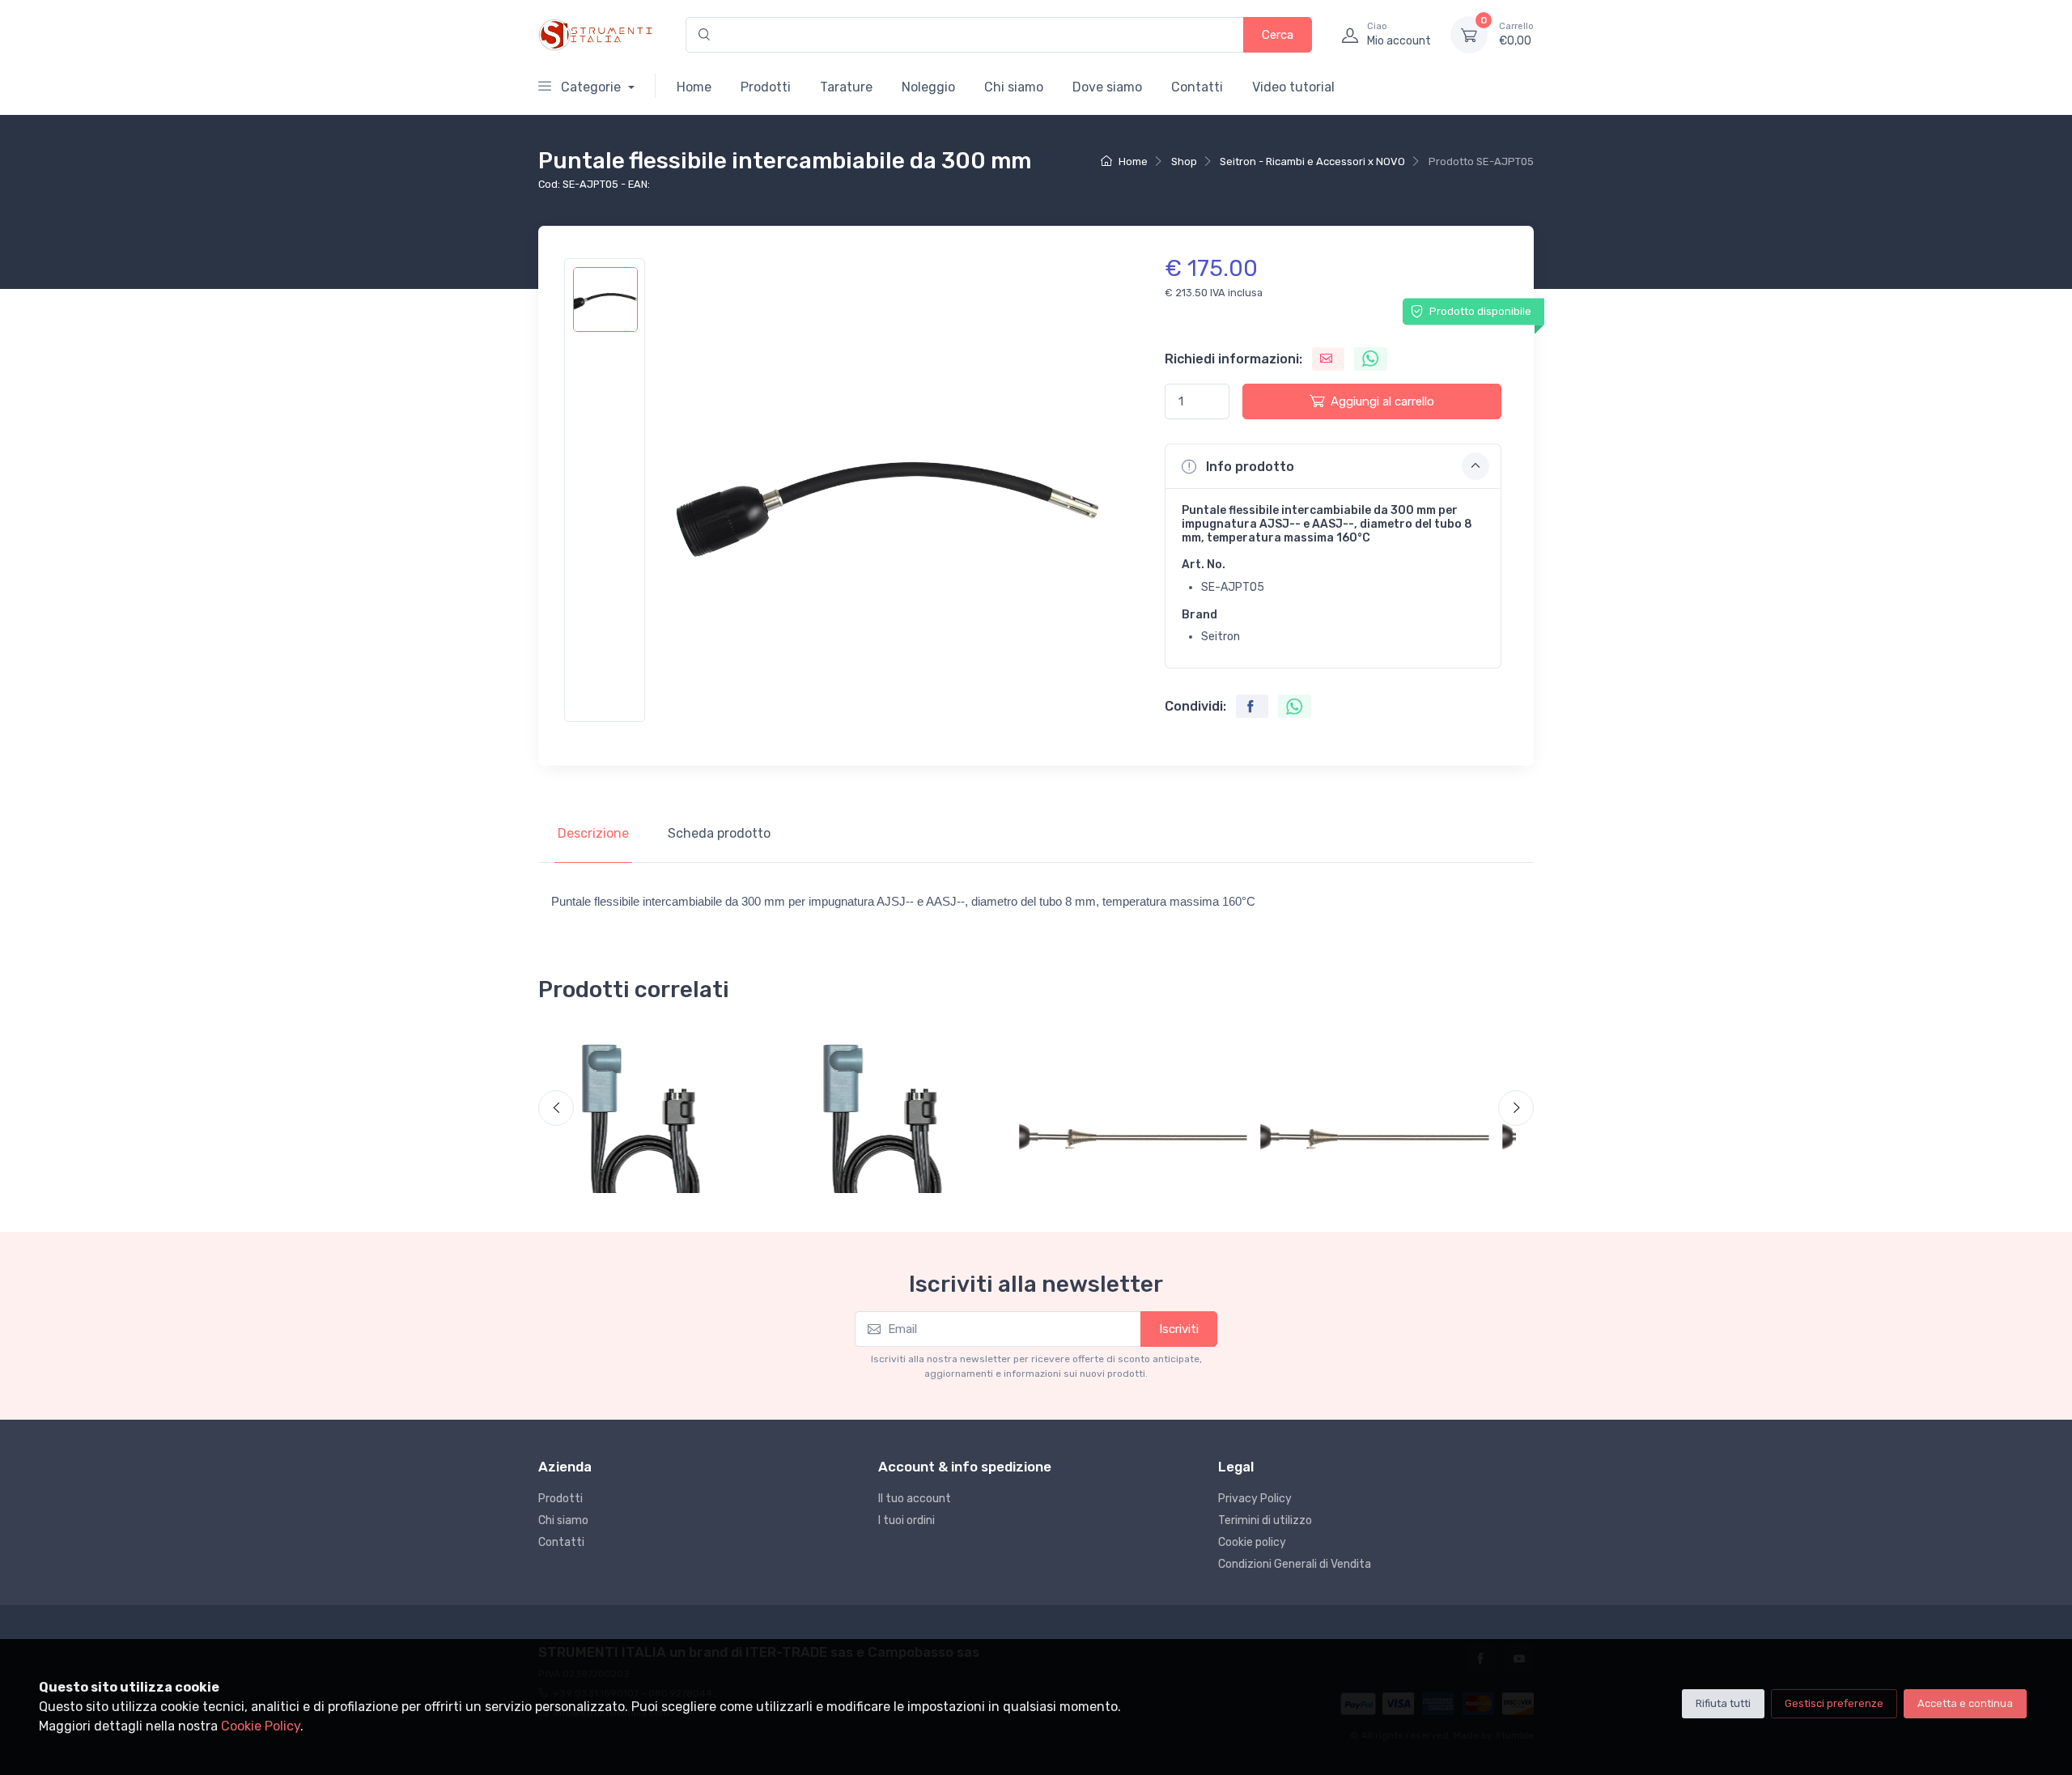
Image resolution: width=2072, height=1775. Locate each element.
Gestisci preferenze (1834, 1703)
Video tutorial (1293, 87)
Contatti (1197, 87)
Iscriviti (1179, 1329)
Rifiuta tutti (1723, 1703)
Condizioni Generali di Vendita (1295, 1564)
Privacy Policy (1255, 1499)
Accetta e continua (1965, 1703)
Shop (1184, 161)
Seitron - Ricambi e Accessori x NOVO (1312, 161)
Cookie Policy (261, 1726)
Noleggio (928, 87)
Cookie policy (1252, 1542)
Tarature (846, 87)
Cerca (1278, 35)
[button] (1333, 466)
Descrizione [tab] (593, 833)
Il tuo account (915, 1499)
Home (694, 87)
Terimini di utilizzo (1265, 1520)
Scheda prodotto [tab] (719, 833)
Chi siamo (1014, 87)
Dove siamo (1107, 87)
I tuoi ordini (906, 1520)
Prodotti (766, 87)
